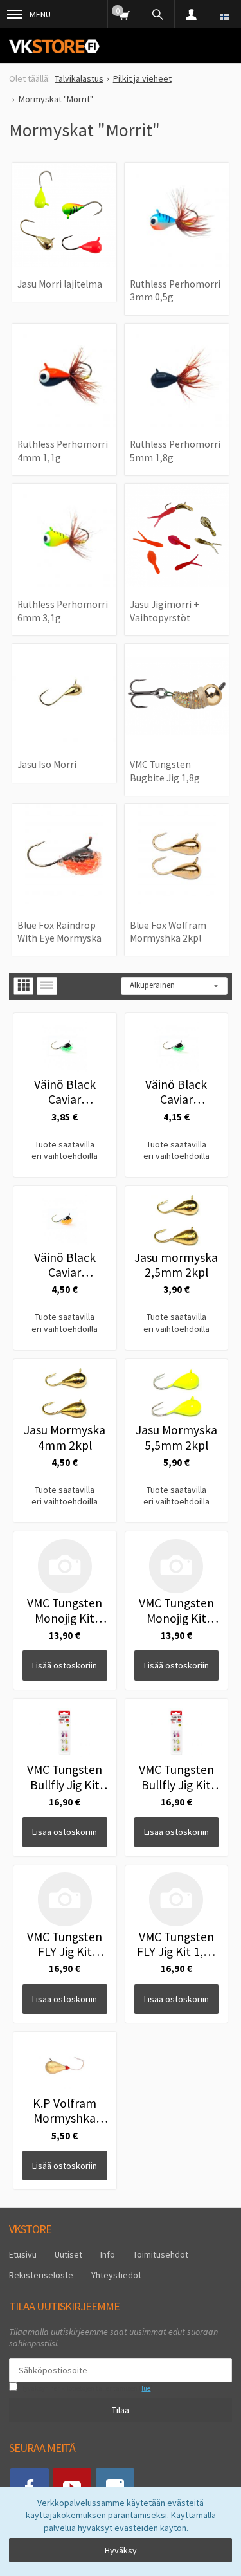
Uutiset (68, 2254)
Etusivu (23, 2254)
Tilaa (121, 2410)
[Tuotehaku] (157, 14)
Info (108, 2254)
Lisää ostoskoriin (65, 1665)
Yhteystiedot (116, 2275)
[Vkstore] (54, 46)
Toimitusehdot (161, 2254)
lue (146, 2388)
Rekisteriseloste (41, 2275)
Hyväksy (121, 2550)
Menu (40, 14)
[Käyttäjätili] (191, 14)
